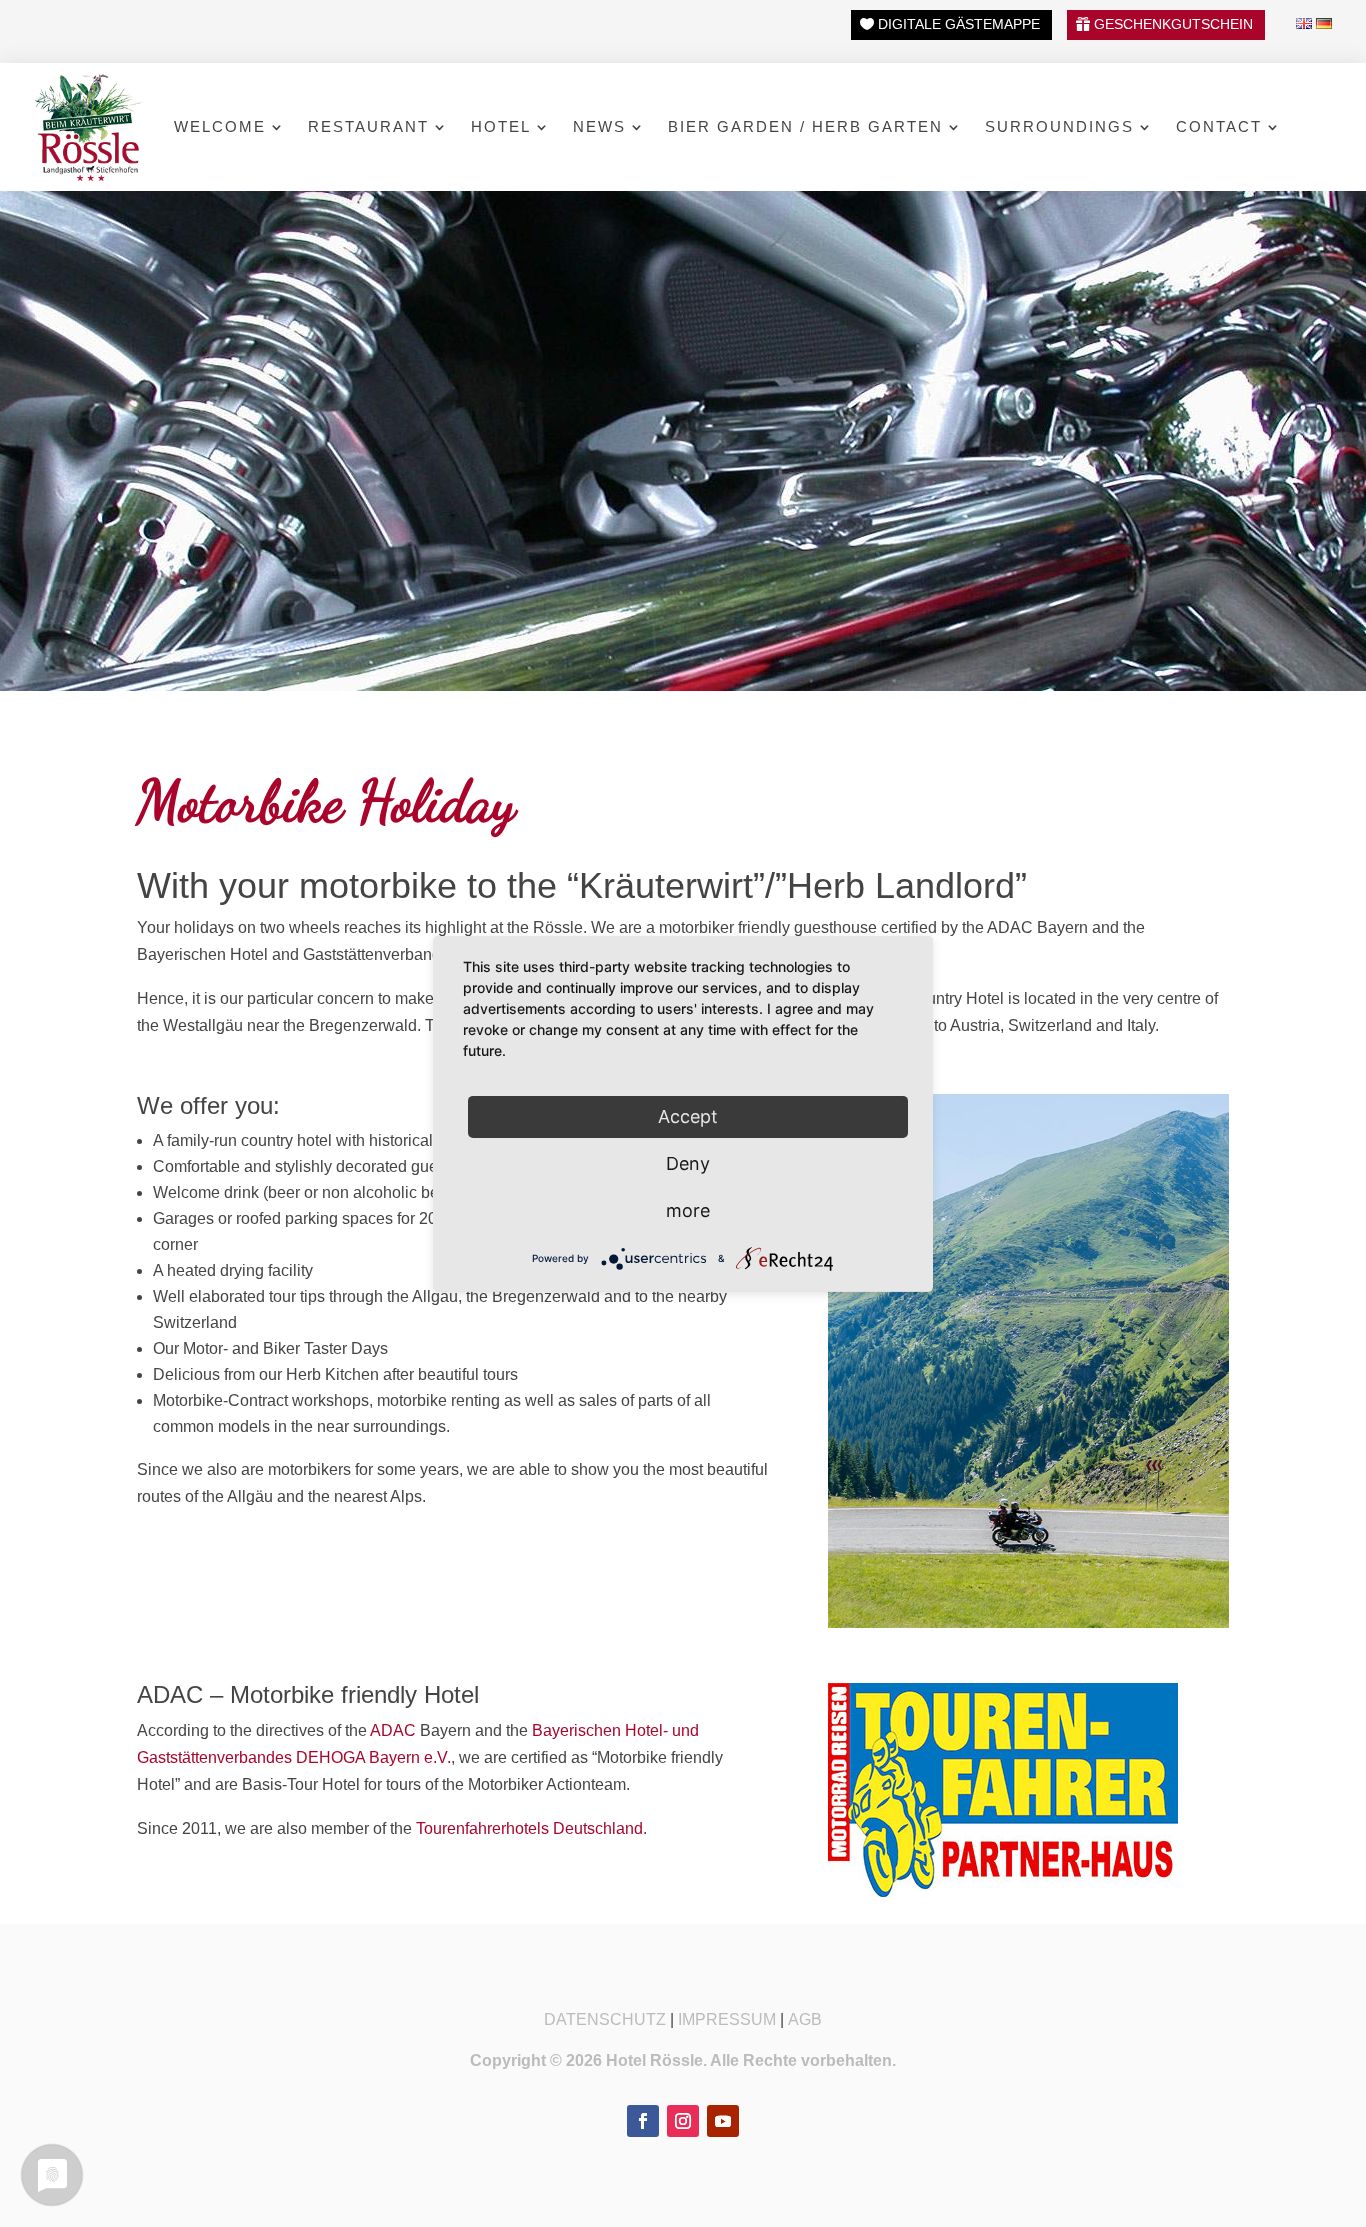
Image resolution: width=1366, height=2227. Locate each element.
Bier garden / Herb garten (805, 126)
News (599, 126)
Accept (688, 1115)
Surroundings (1059, 126)
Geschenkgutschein (1173, 24)
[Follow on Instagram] (683, 2121)
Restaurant (368, 126)
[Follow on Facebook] (643, 2121)
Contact (1219, 126)
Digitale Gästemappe (959, 24)
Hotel (501, 126)
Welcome (220, 126)
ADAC (393, 1730)
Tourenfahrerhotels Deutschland (529, 1828)
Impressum (727, 2019)
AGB (805, 2019)
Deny (688, 1162)
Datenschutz (605, 2019)
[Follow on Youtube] (723, 2121)
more (688, 1209)
